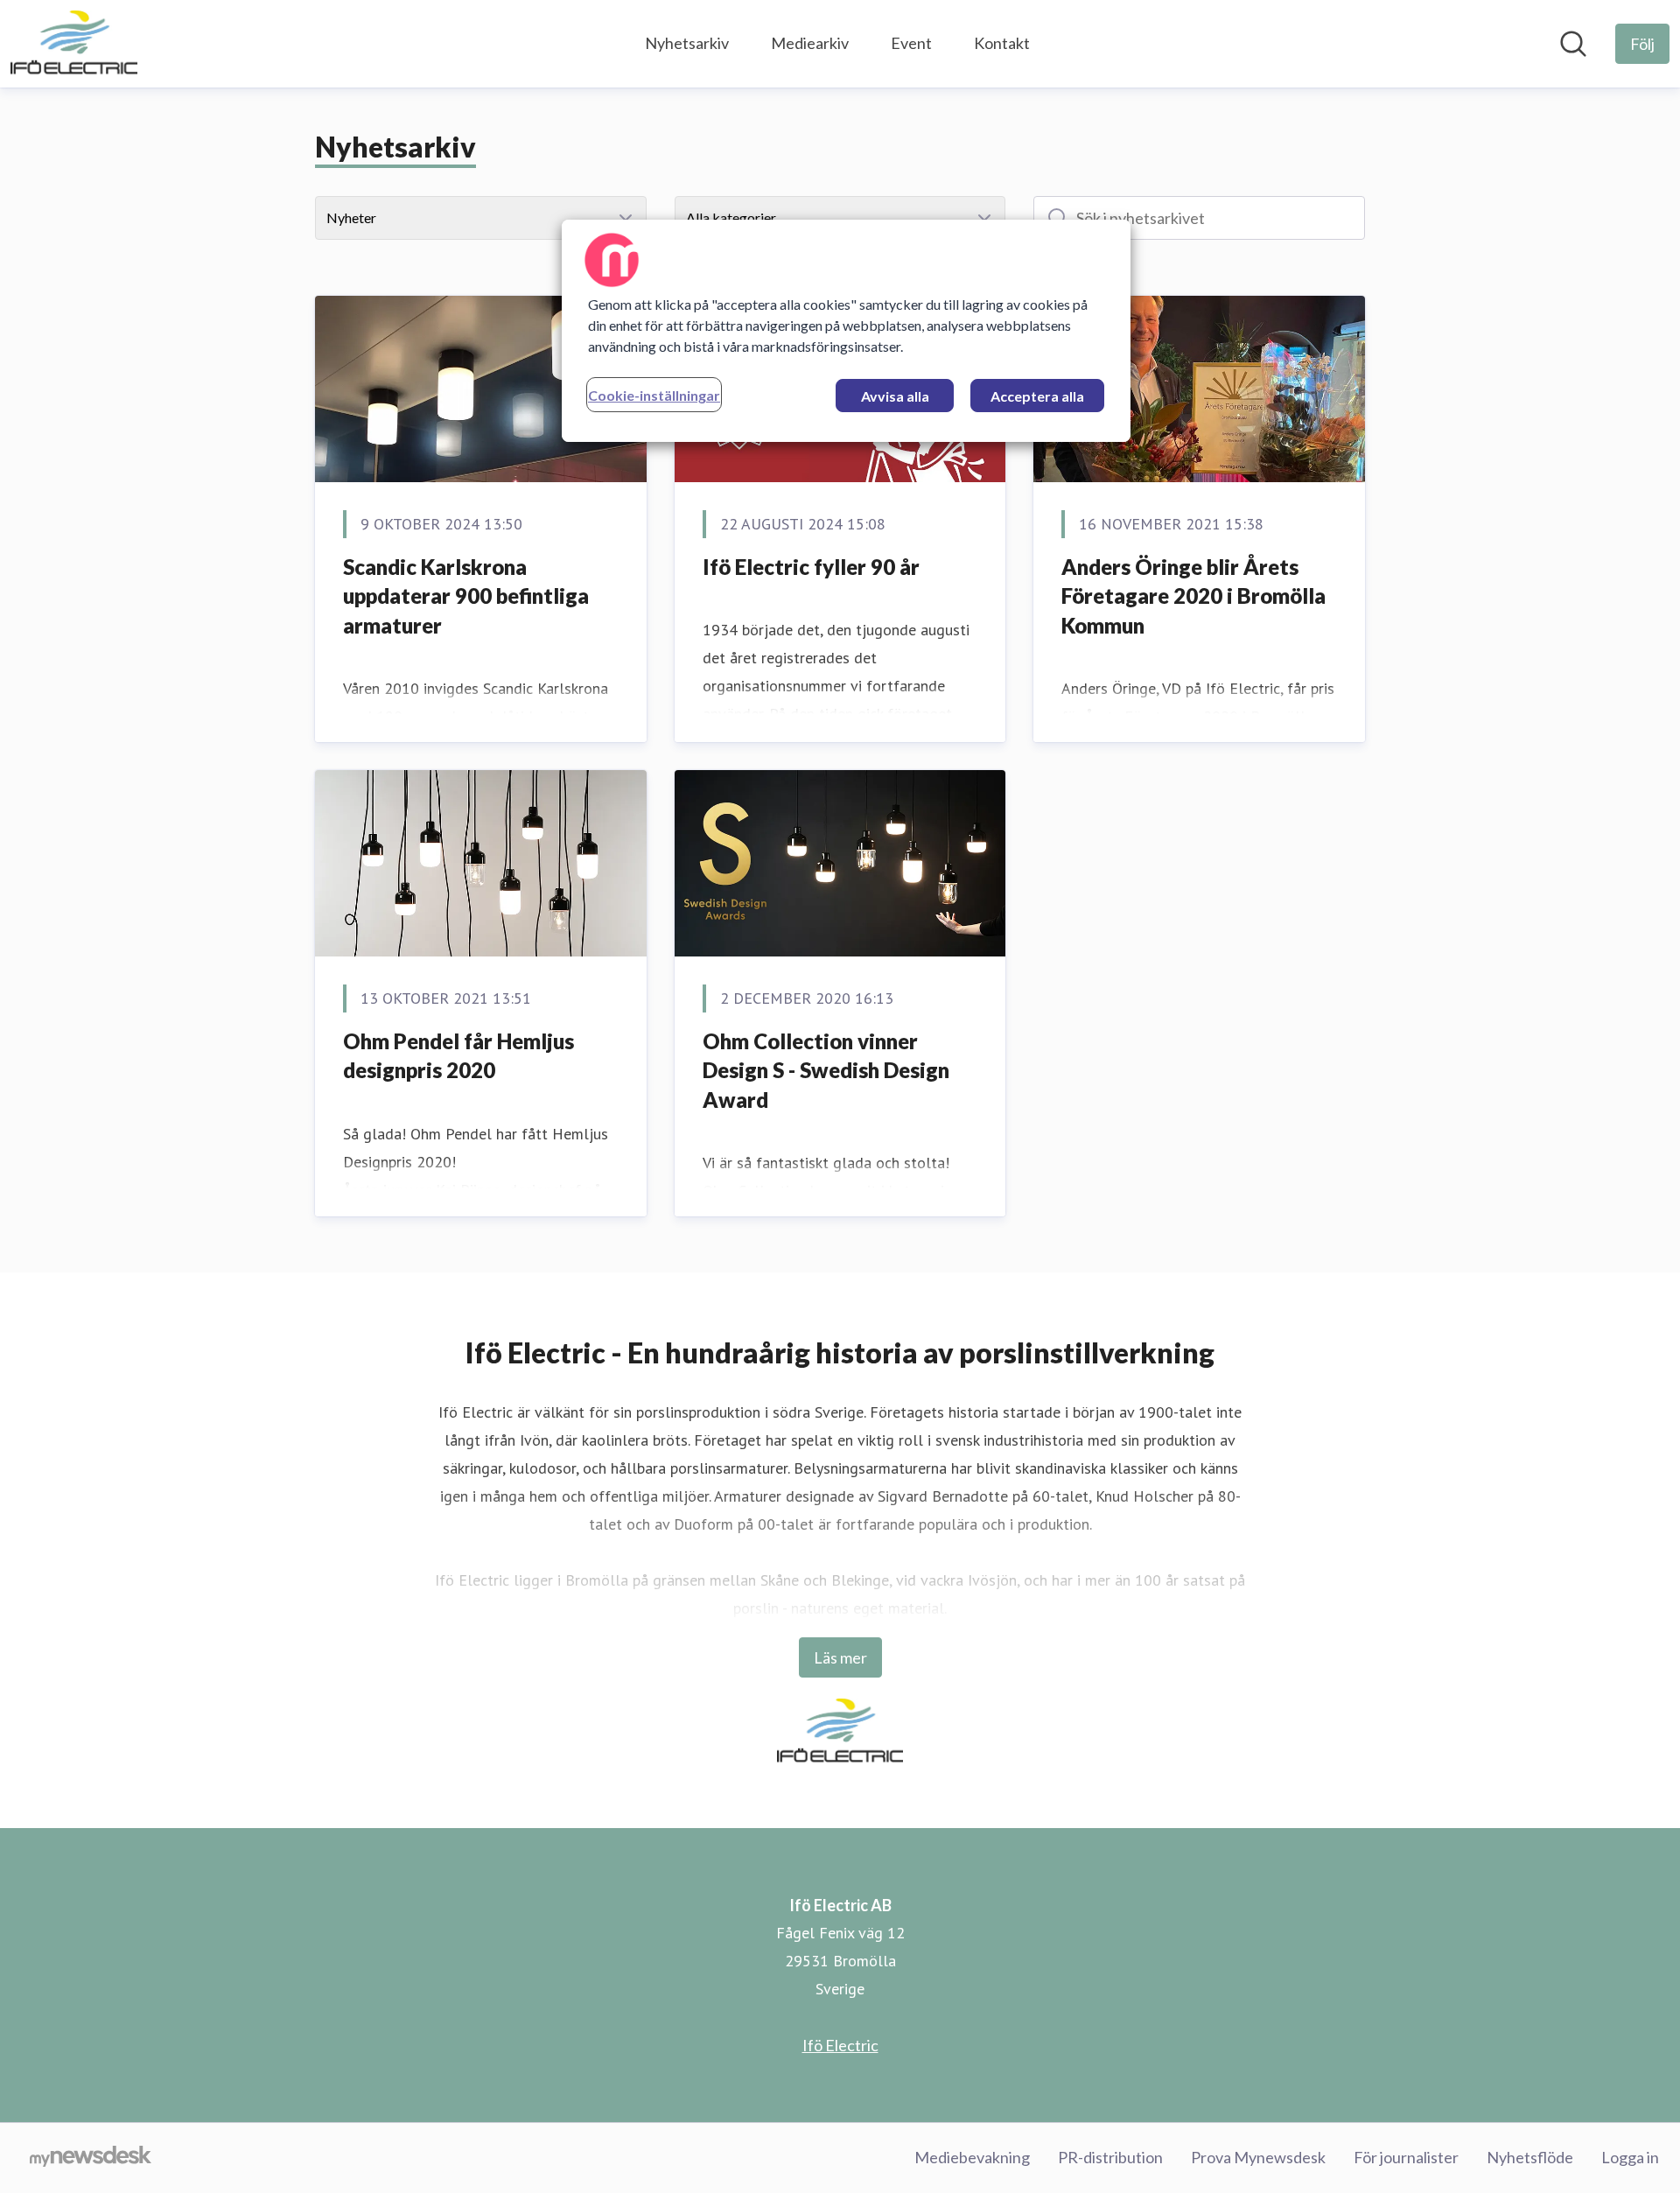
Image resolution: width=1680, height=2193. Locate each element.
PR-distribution (1110, 2157)
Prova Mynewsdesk (1258, 2157)
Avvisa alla (895, 396)
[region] (846, 331)
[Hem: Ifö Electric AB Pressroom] (74, 44)
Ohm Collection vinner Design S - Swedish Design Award (826, 1070)
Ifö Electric (840, 2045)
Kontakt (1002, 43)
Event (911, 43)
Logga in (1630, 2157)
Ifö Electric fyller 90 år (811, 567)
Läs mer (840, 1657)
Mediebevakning (972, 2157)
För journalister (1406, 2157)
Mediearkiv (810, 43)
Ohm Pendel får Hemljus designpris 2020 (458, 1056)
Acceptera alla (1037, 396)
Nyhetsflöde (1530, 2157)
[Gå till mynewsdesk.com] (91, 2158)
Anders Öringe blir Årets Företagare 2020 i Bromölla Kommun (1193, 596)
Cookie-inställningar (654, 395)
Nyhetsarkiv (687, 43)
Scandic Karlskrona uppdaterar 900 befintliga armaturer (466, 596)
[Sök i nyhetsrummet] (1573, 44)
